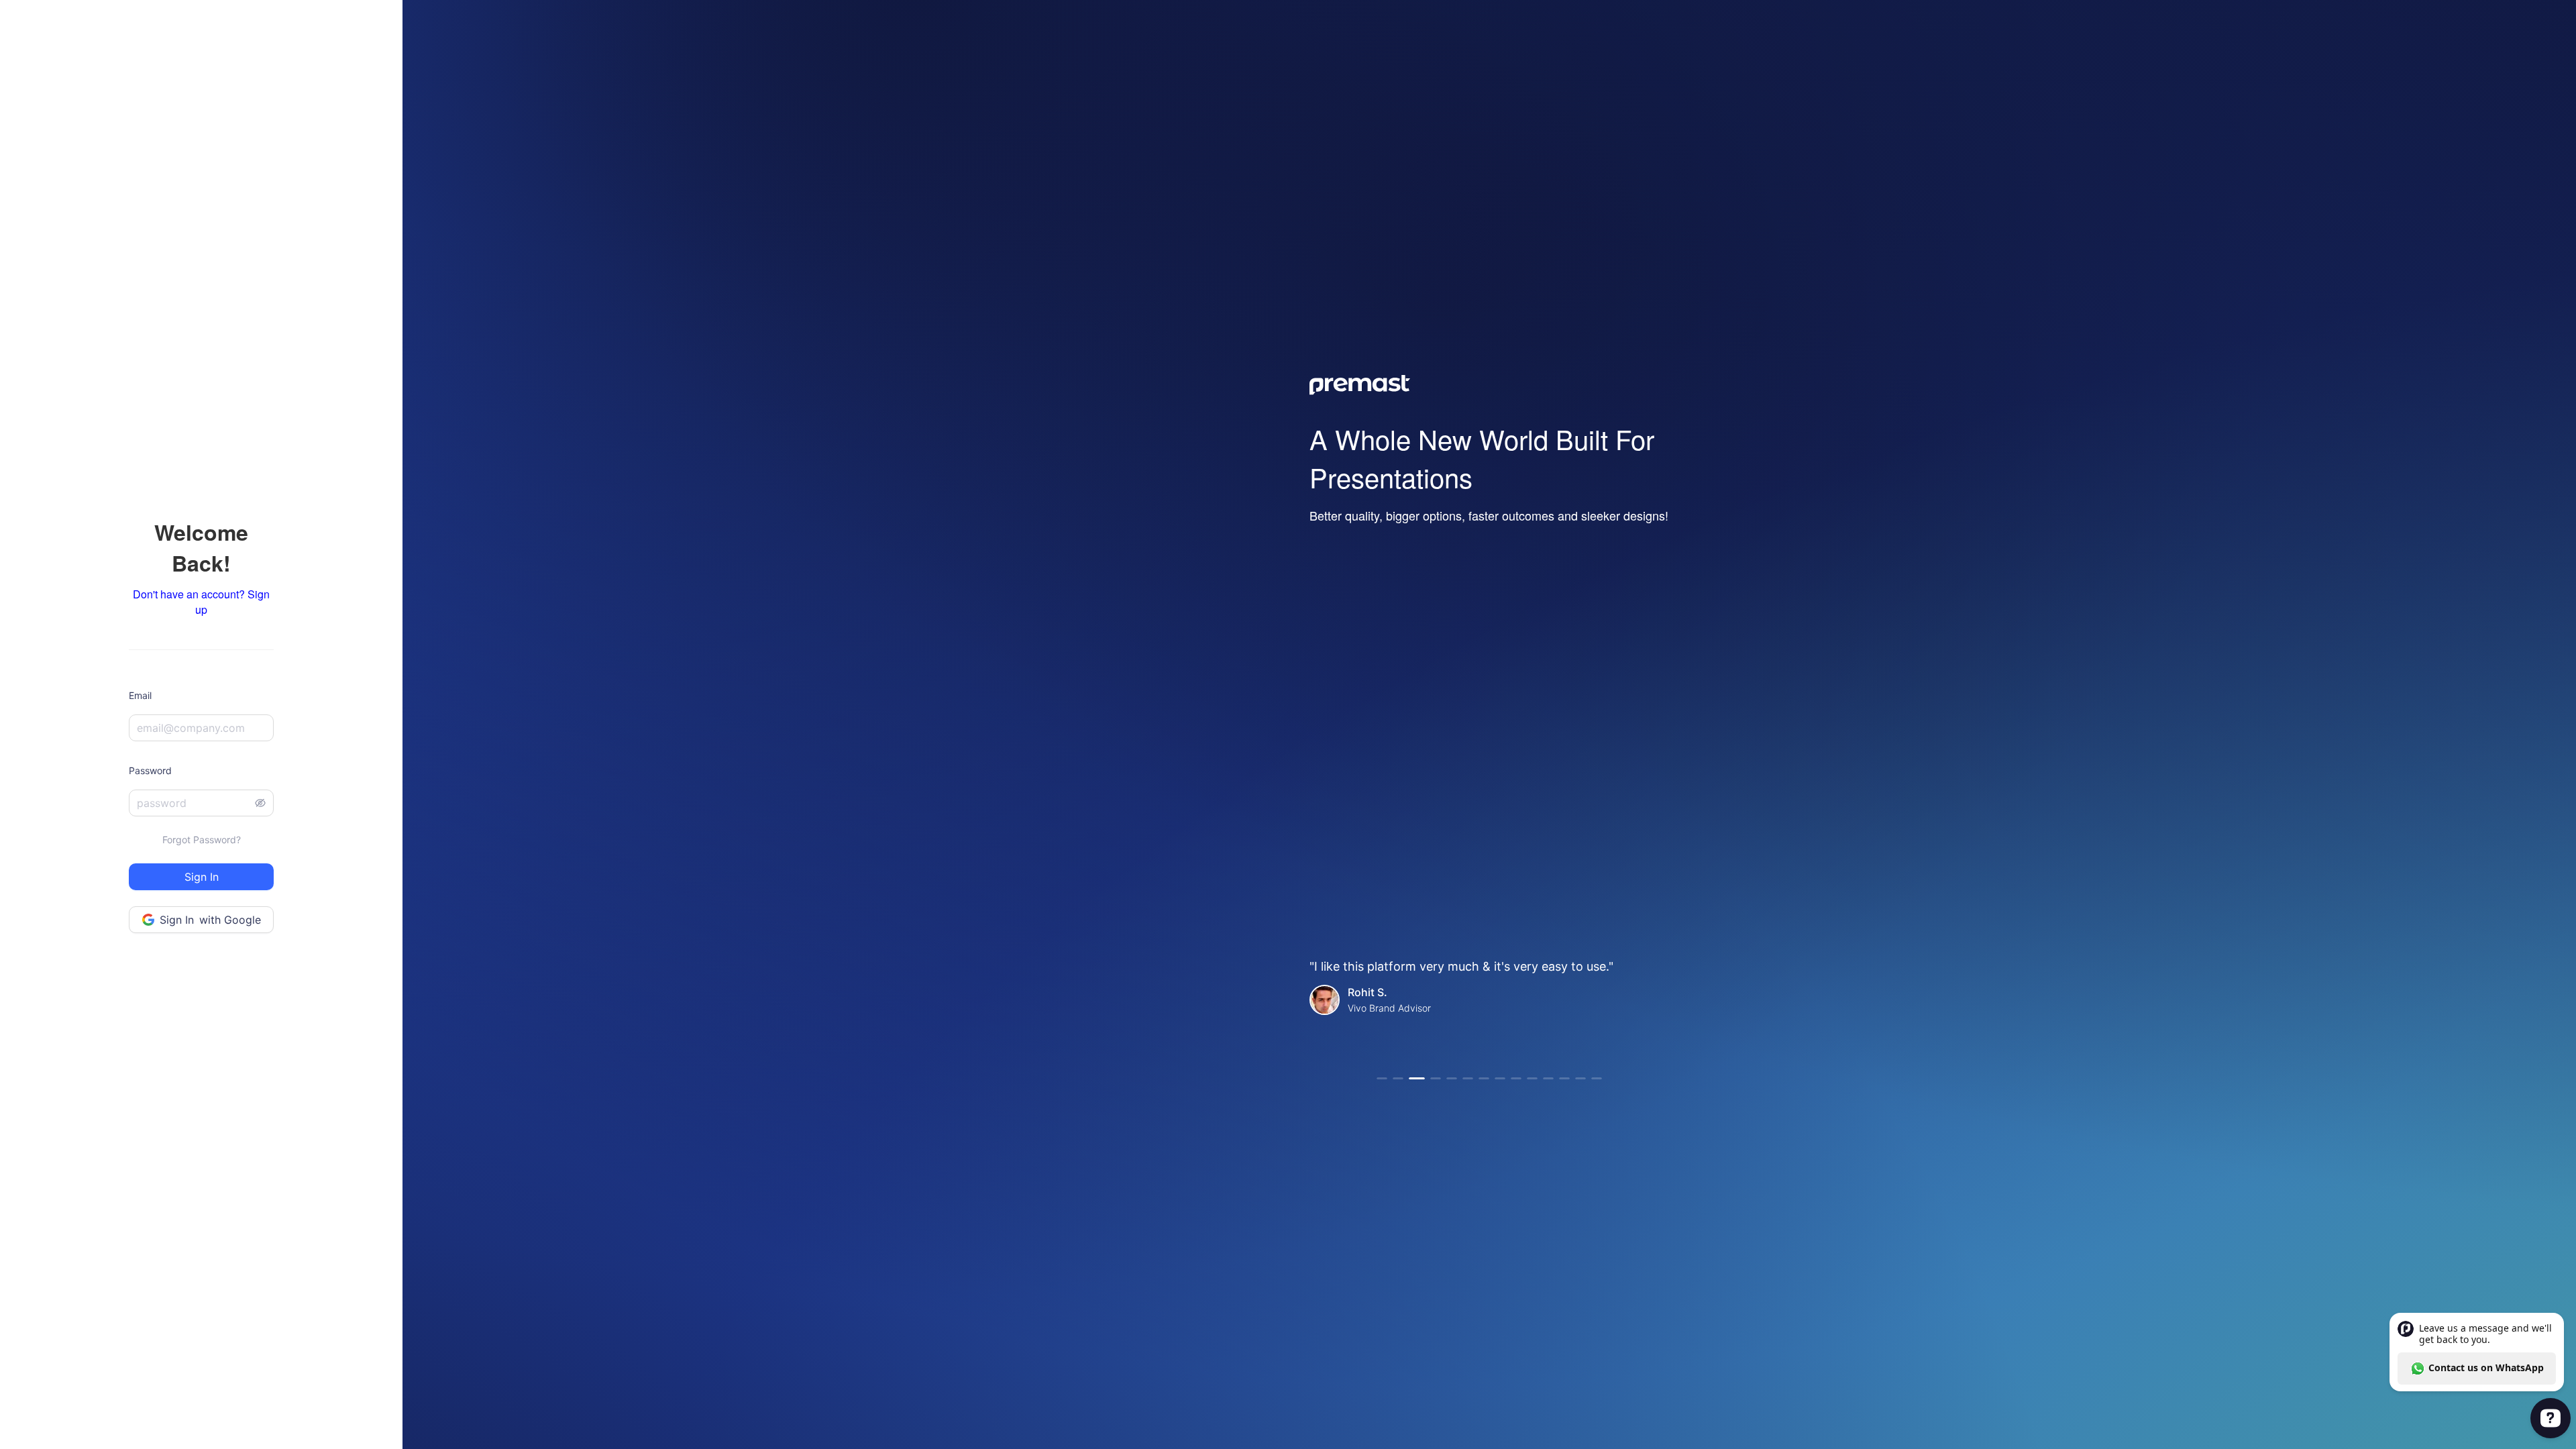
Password (150, 770)
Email (140, 695)
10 (1532, 1078)
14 (1597, 1078)
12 (1564, 1078)
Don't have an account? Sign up (201, 602)
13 (1580, 1078)
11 (1548, 1078)
